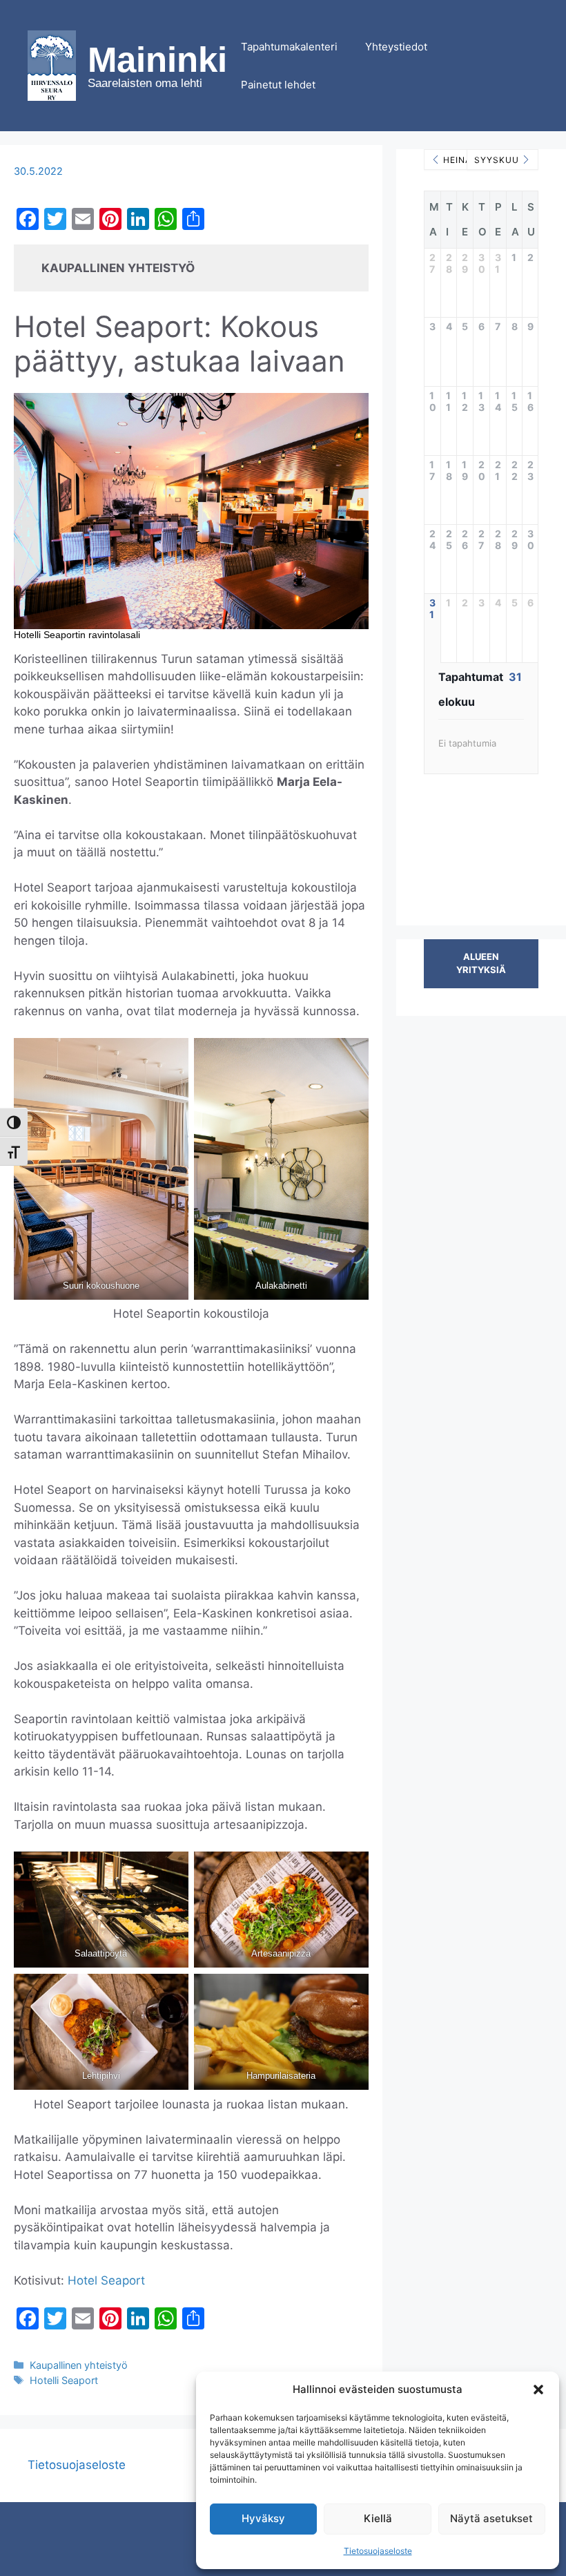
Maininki (157, 60)
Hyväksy (263, 2518)
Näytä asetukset (491, 2518)
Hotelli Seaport (64, 2380)
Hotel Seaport (106, 2280)
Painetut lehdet (278, 85)
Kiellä (378, 2518)
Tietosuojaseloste (378, 2551)
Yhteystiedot (396, 47)
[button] (538, 2390)
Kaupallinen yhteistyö (79, 2365)
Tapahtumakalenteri (289, 47)
